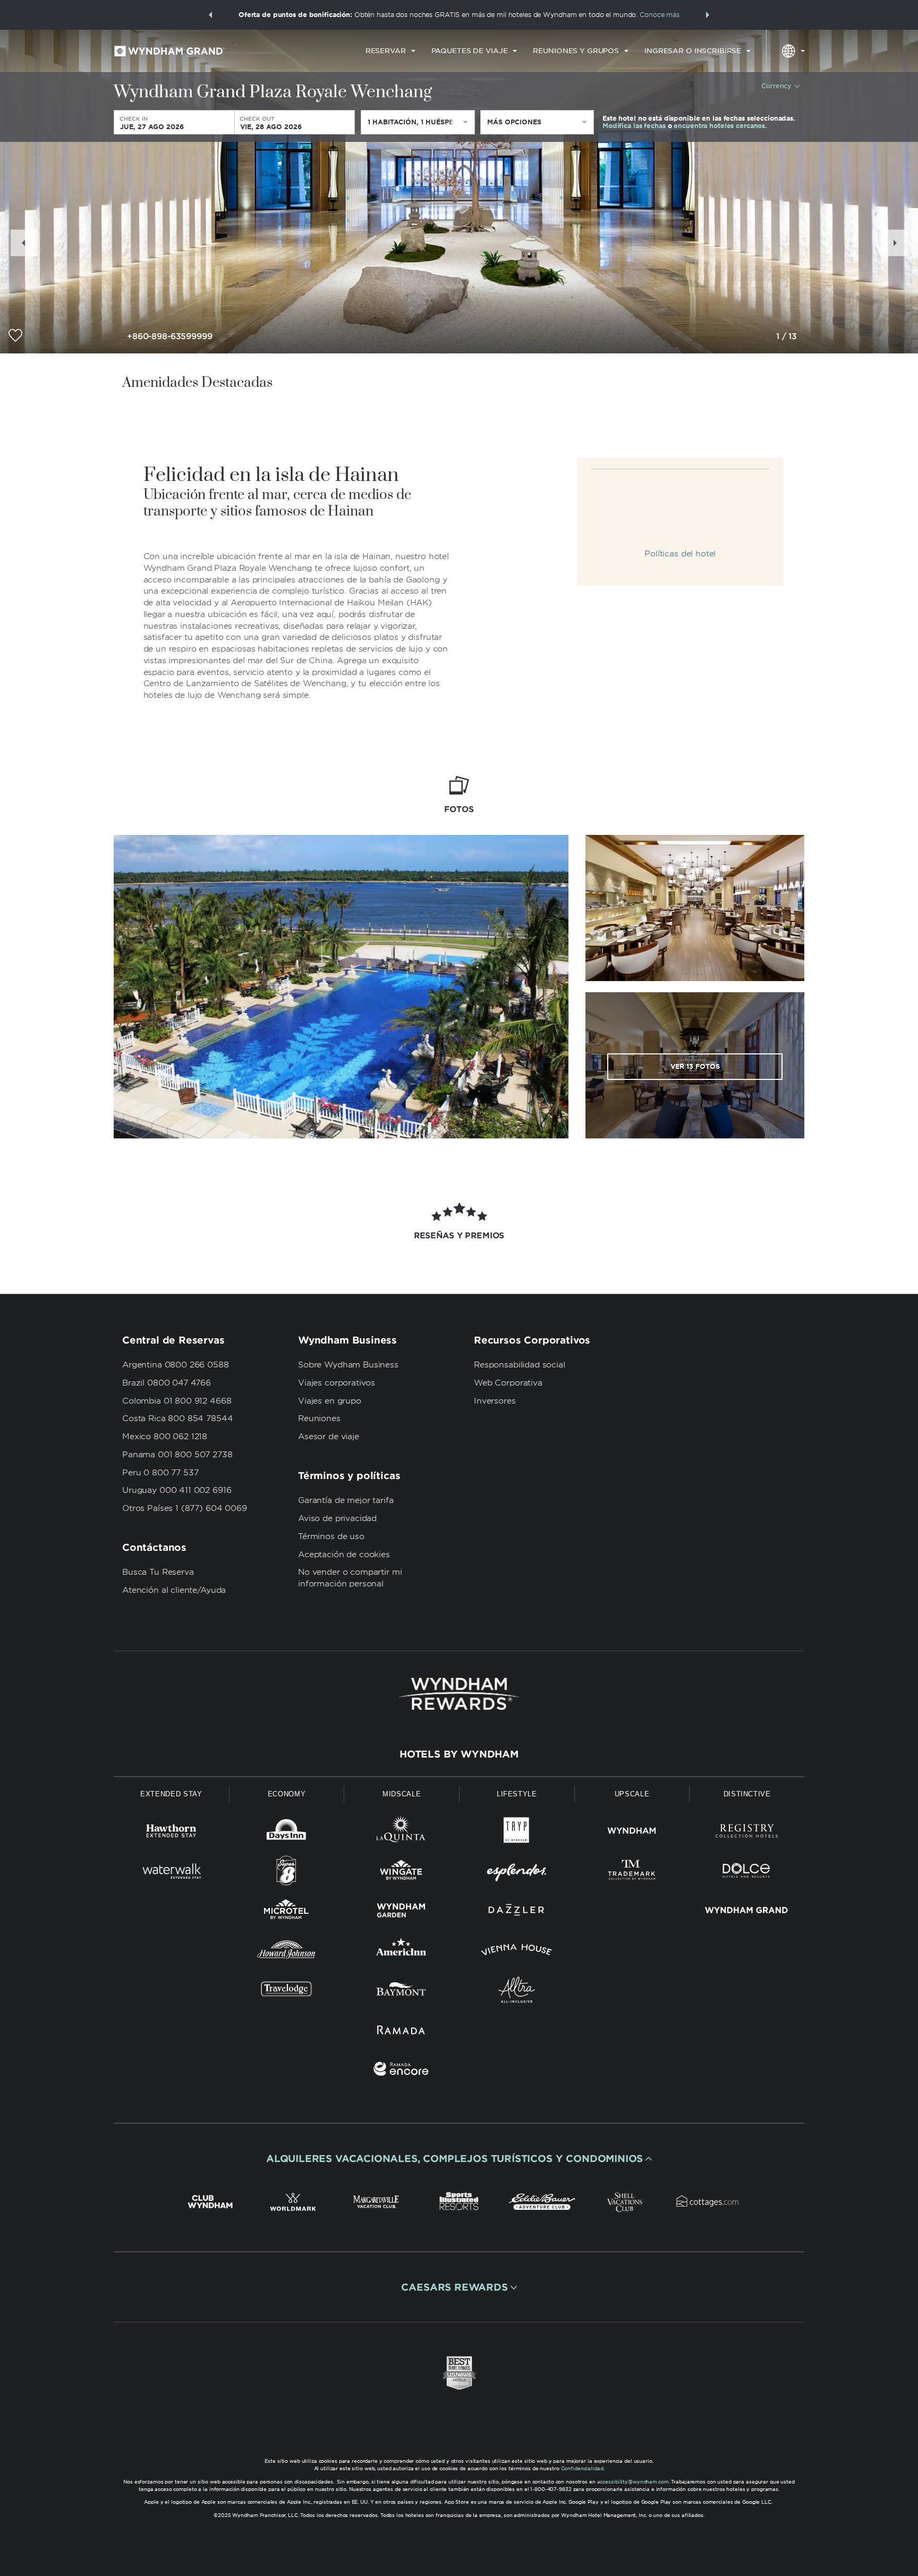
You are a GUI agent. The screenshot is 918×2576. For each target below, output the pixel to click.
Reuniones (319, 1418)
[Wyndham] (632, 1833)
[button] (210, 15)
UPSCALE (632, 1794)
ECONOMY (287, 1794)
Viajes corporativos (337, 1383)
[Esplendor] (517, 1873)
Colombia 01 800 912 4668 (177, 1401)
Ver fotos (695, 1066)
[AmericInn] (401, 1952)
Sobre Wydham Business (348, 1365)
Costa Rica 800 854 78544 (177, 1418)
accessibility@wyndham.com (633, 2482)
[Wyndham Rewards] (459, 1694)
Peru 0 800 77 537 (160, 1473)
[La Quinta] (401, 1833)
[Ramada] (401, 2032)
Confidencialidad (582, 2468)
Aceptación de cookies (344, 1555)
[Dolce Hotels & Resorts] (747, 1873)
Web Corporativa (508, 1383)
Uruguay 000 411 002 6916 (177, 1490)
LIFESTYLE (517, 1794)
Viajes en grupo (330, 1401)
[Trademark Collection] (632, 1873)
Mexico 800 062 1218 (165, 1437)
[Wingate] (401, 1873)
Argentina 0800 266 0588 (176, 1365)
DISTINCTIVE (747, 1794)
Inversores (495, 1401)
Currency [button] (776, 86)
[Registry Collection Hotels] (747, 1833)
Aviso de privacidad (337, 1518)
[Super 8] (287, 1873)
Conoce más (660, 15)
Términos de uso (331, 1536)
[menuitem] (390, 51)
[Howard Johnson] (287, 1952)
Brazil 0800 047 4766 (167, 1383)
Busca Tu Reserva (158, 1572)
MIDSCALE (402, 1794)
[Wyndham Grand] (747, 1912)
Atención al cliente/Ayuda (174, 1590)
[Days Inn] (287, 1833)
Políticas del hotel (680, 554)
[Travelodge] (287, 1992)
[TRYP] (517, 1833)
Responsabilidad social (520, 1365)
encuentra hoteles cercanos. (720, 126)
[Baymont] (401, 1992)
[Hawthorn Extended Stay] (171, 1833)
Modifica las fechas (634, 126)
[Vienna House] (517, 1952)
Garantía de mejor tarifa (346, 1500)
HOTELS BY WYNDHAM (459, 1754)
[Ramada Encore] (401, 2071)
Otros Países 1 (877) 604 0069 (185, 1508)
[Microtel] (287, 1912)
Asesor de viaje (329, 1437)
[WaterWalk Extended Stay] (171, 1873)
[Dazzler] (517, 1912)
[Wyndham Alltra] (517, 1992)
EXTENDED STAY (171, 1794)
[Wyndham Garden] (401, 1912)
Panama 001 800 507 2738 (177, 1455)
